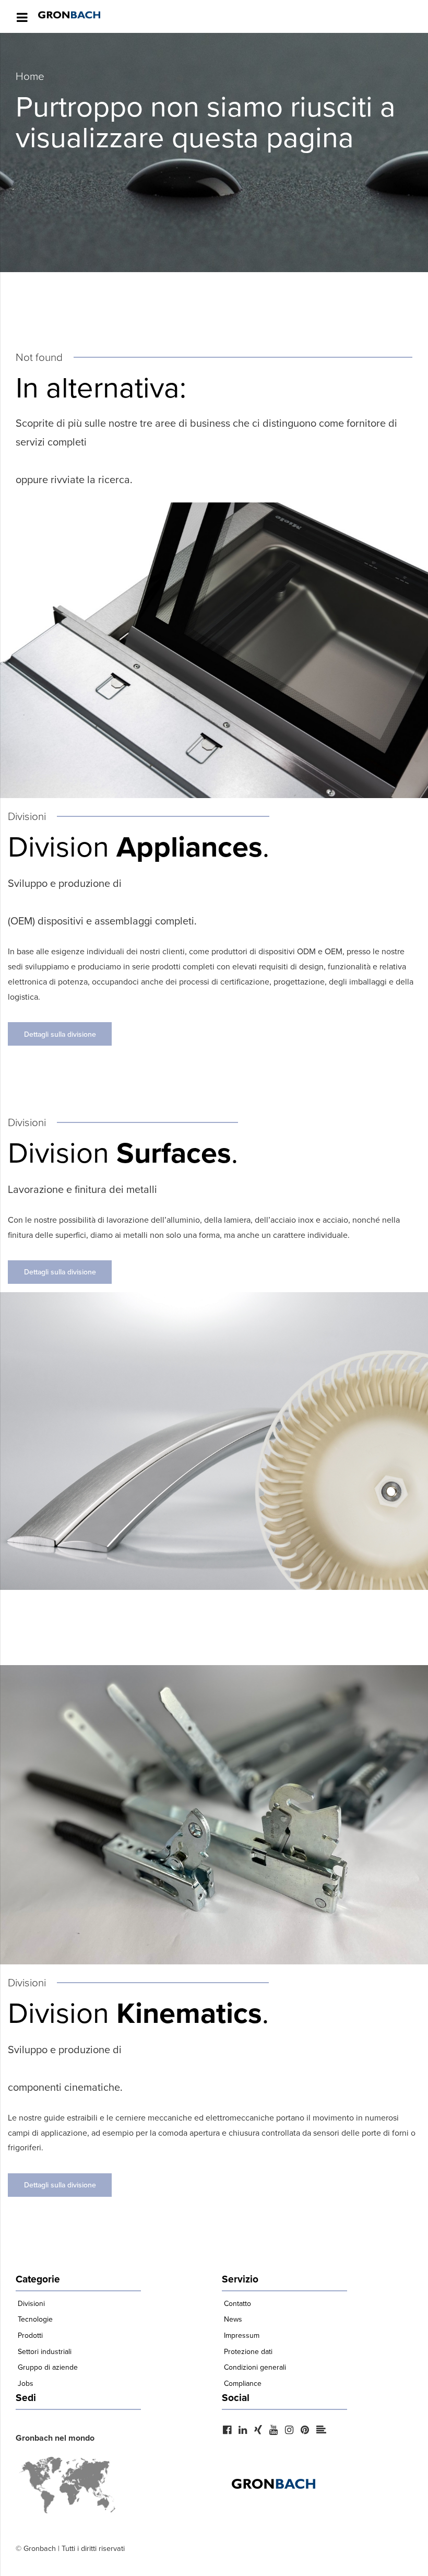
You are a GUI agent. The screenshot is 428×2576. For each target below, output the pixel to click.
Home (30, 76)
